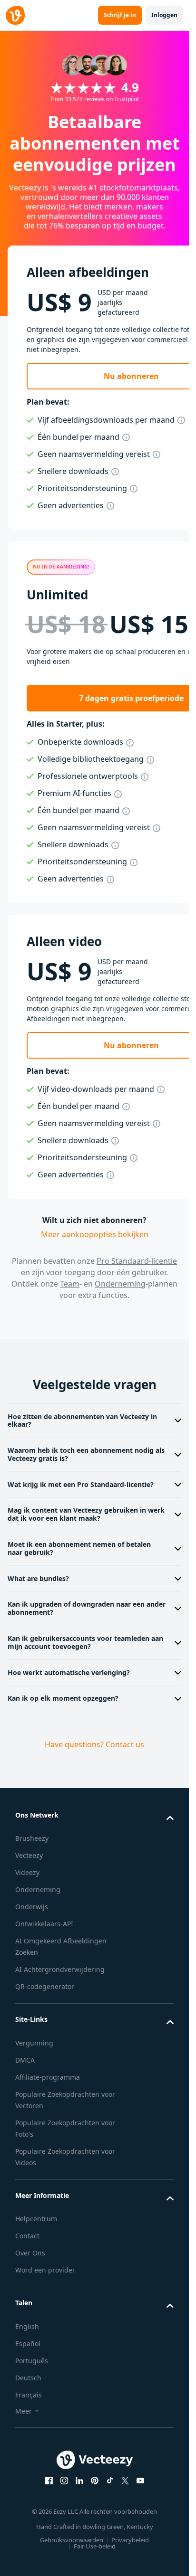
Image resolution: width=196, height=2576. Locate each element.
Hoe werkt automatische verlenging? (69, 1672)
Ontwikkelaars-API (44, 1924)
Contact (27, 2236)
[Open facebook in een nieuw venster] (49, 2481)
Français (29, 2395)
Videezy (27, 1872)
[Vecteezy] (15, 15)
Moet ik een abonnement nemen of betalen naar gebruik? (79, 1548)
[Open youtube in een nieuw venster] (140, 2481)
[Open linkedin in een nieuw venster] (79, 2481)
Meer (24, 2411)
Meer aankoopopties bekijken (95, 1234)
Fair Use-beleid (95, 2546)
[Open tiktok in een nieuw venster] (110, 2481)
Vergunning (34, 2043)
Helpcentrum (36, 2219)
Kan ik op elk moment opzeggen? (63, 1698)
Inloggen (164, 15)
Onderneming (120, 1284)
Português (32, 2361)
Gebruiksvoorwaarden (72, 2540)
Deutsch (28, 2378)
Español (28, 2344)
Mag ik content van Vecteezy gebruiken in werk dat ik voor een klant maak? (86, 1514)
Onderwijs (32, 1907)
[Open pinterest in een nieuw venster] (95, 2481)
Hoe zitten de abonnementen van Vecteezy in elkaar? (82, 1421)
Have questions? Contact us (94, 1744)
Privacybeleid (130, 2540)
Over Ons (30, 2253)
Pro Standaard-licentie (137, 1261)
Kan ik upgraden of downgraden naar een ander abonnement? (87, 1608)
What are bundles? (38, 1578)
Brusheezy (32, 1838)
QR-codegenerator (45, 1986)
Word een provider (45, 2270)
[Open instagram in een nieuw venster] (64, 2481)
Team (70, 1284)
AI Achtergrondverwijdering (60, 1969)
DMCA (25, 2060)
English (27, 2326)
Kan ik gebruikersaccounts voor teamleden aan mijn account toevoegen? (85, 1642)
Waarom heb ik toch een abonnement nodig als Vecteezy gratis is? (86, 1454)
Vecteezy (29, 1855)
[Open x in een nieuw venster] (125, 2481)
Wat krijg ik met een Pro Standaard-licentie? (81, 1484)
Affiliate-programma (48, 2077)
